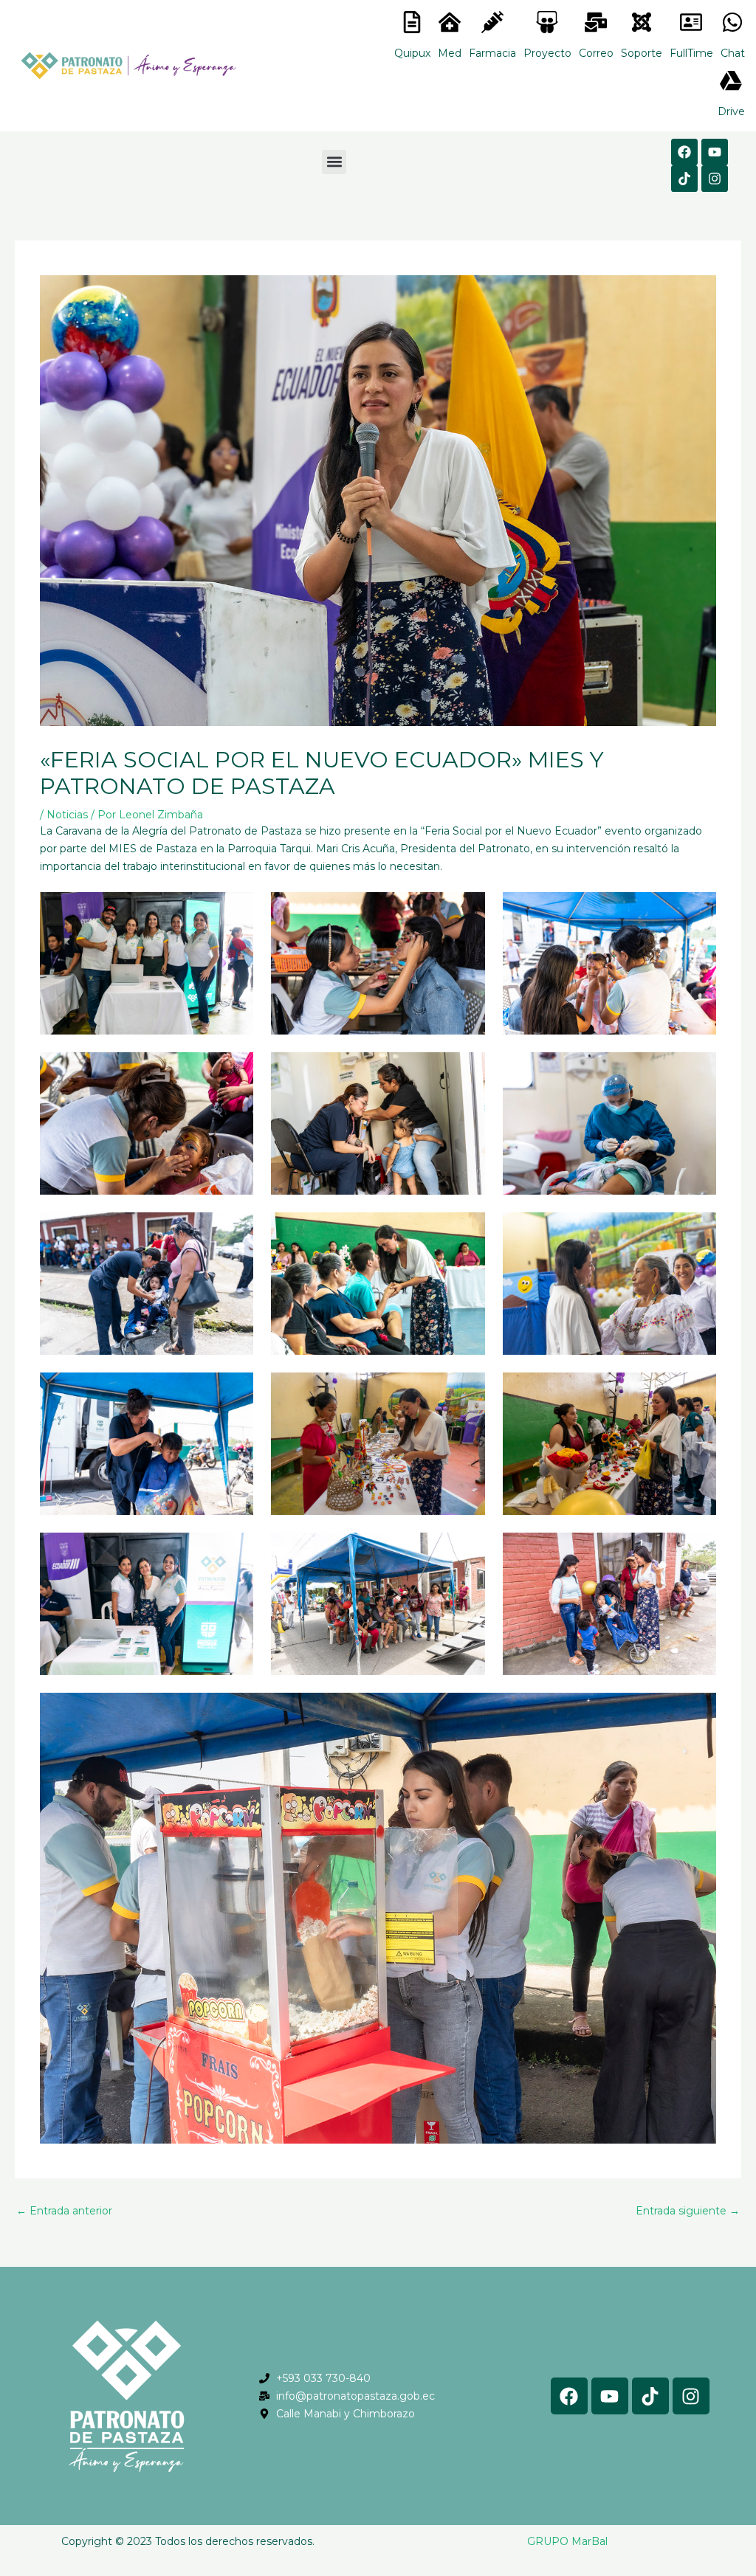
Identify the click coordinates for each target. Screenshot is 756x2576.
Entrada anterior (64, 2211)
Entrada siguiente (688, 2211)
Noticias (67, 815)
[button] (334, 162)
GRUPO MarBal (567, 2541)
